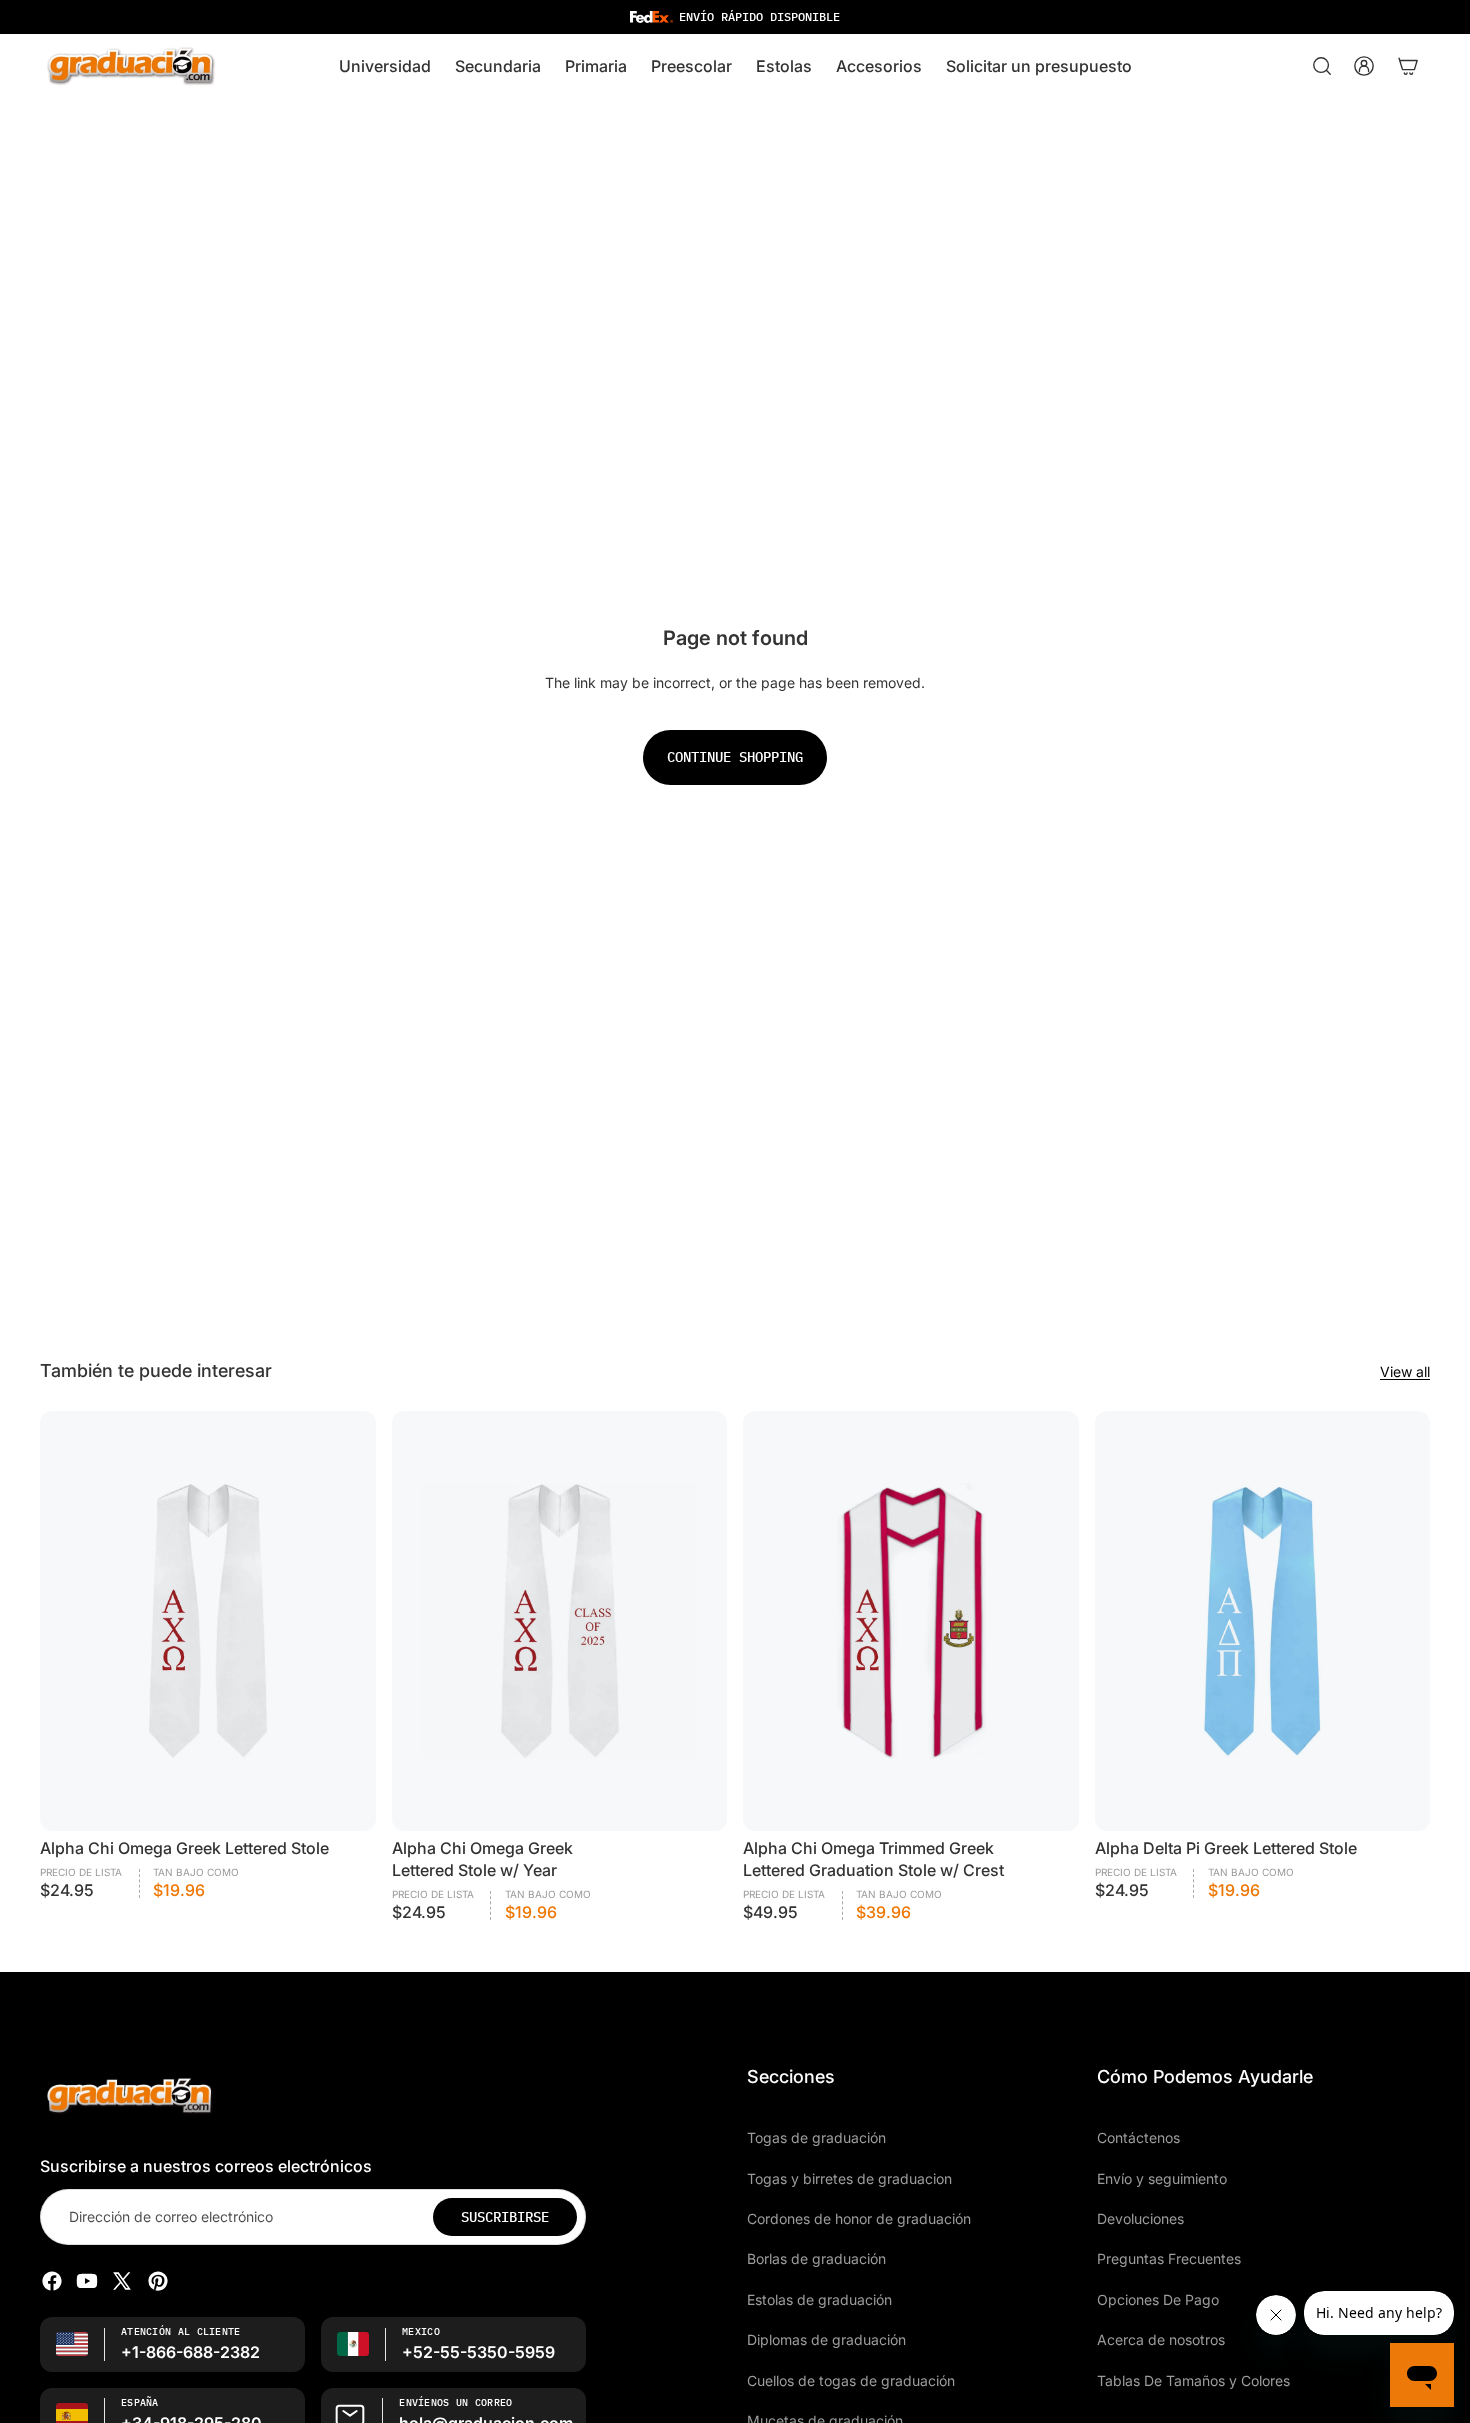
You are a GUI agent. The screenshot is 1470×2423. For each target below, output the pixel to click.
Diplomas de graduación (826, 2339)
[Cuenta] (1364, 66)
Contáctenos (1138, 2137)
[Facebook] (52, 2281)
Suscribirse (505, 2217)
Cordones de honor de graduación (859, 2218)
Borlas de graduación (816, 2258)
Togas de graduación (816, 2137)
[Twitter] (122, 2281)
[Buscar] (1322, 66)
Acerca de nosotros (1161, 2339)
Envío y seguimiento (1162, 2177)
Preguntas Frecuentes (1169, 2258)
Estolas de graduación (819, 2299)
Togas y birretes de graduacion (849, 2177)
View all (1405, 1371)
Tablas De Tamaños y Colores (1193, 2379)
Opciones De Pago (1158, 2299)
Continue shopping (735, 757)
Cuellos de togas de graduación (851, 2379)
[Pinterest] (158, 2281)
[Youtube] (87, 2281)
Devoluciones (1140, 2218)
